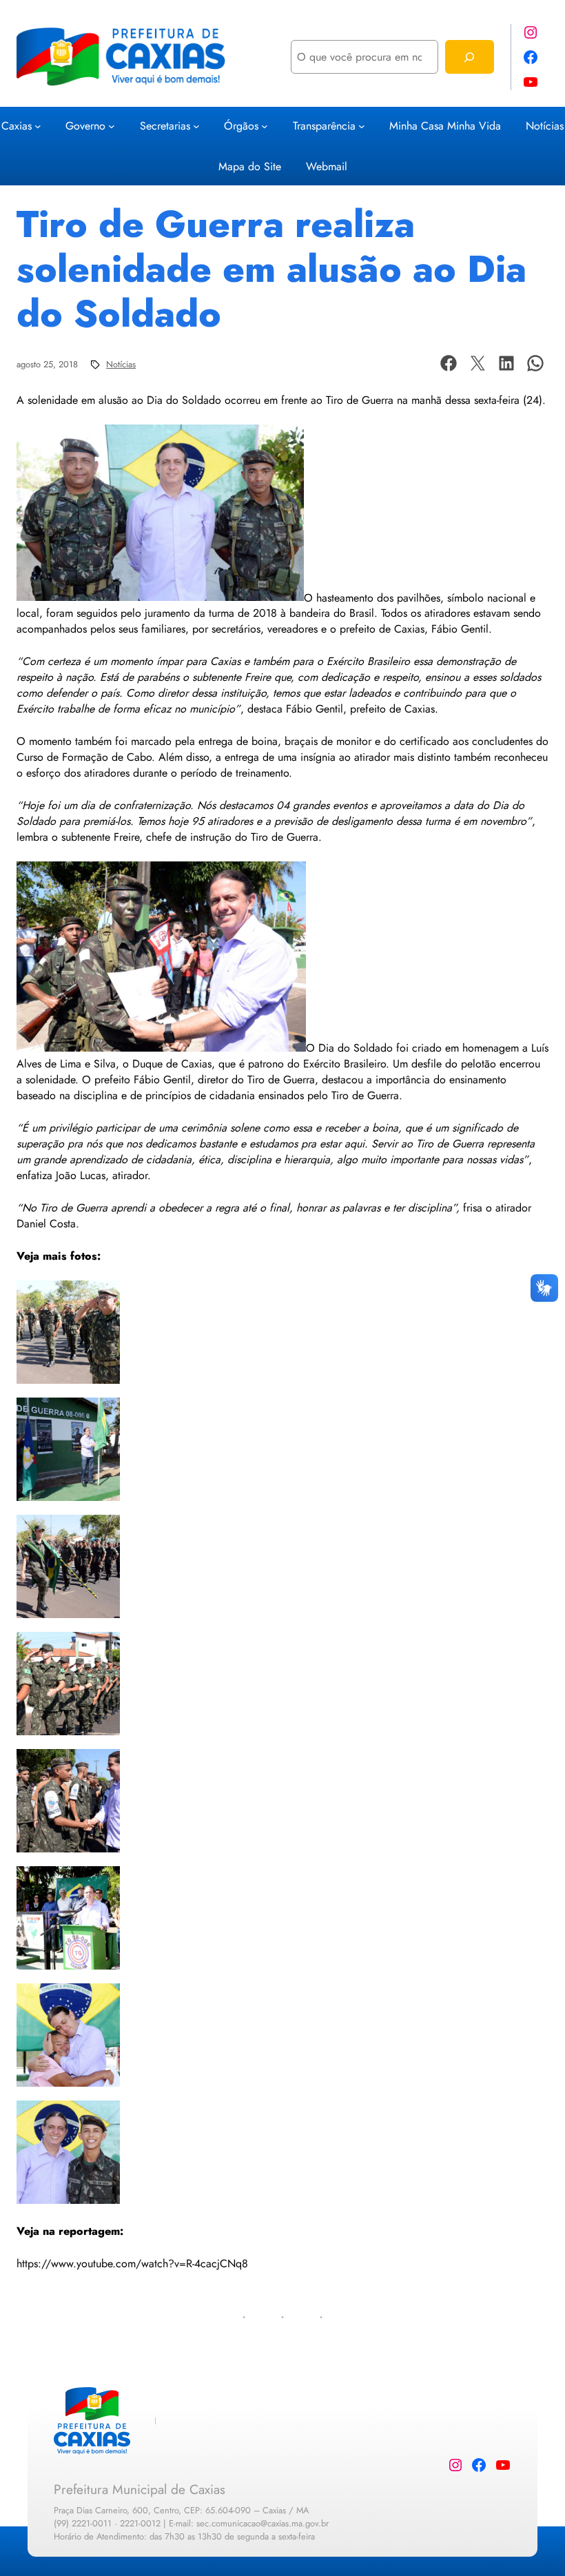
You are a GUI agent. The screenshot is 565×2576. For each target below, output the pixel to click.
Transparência (324, 126)
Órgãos (241, 126)
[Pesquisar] (470, 57)
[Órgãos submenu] (265, 125)
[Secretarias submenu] (196, 125)
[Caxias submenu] (38, 125)
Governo (85, 126)
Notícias (121, 364)
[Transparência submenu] (362, 125)
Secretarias (165, 126)
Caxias (17, 126)
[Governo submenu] (112, 125)
